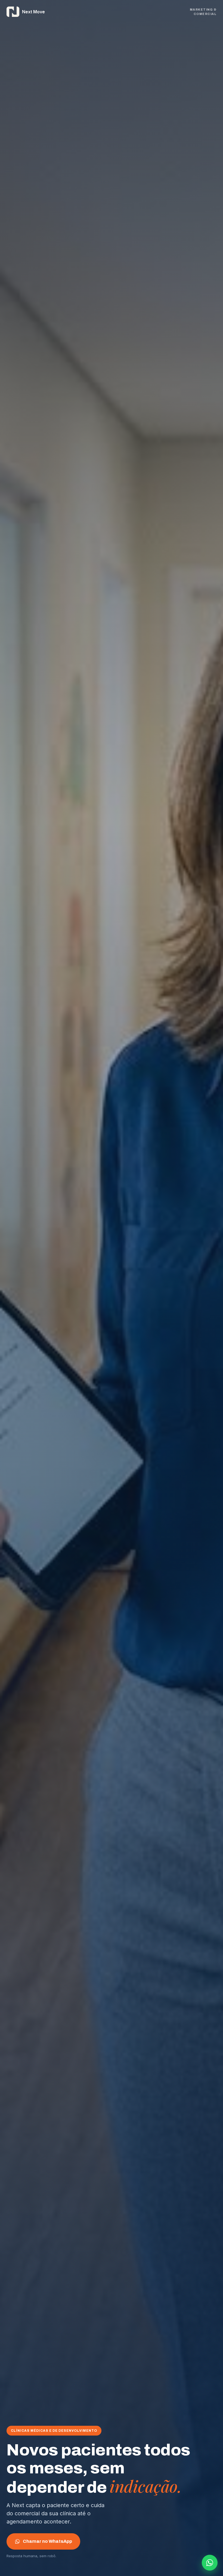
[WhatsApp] (210, 2563)
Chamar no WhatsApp (47, 2541)
